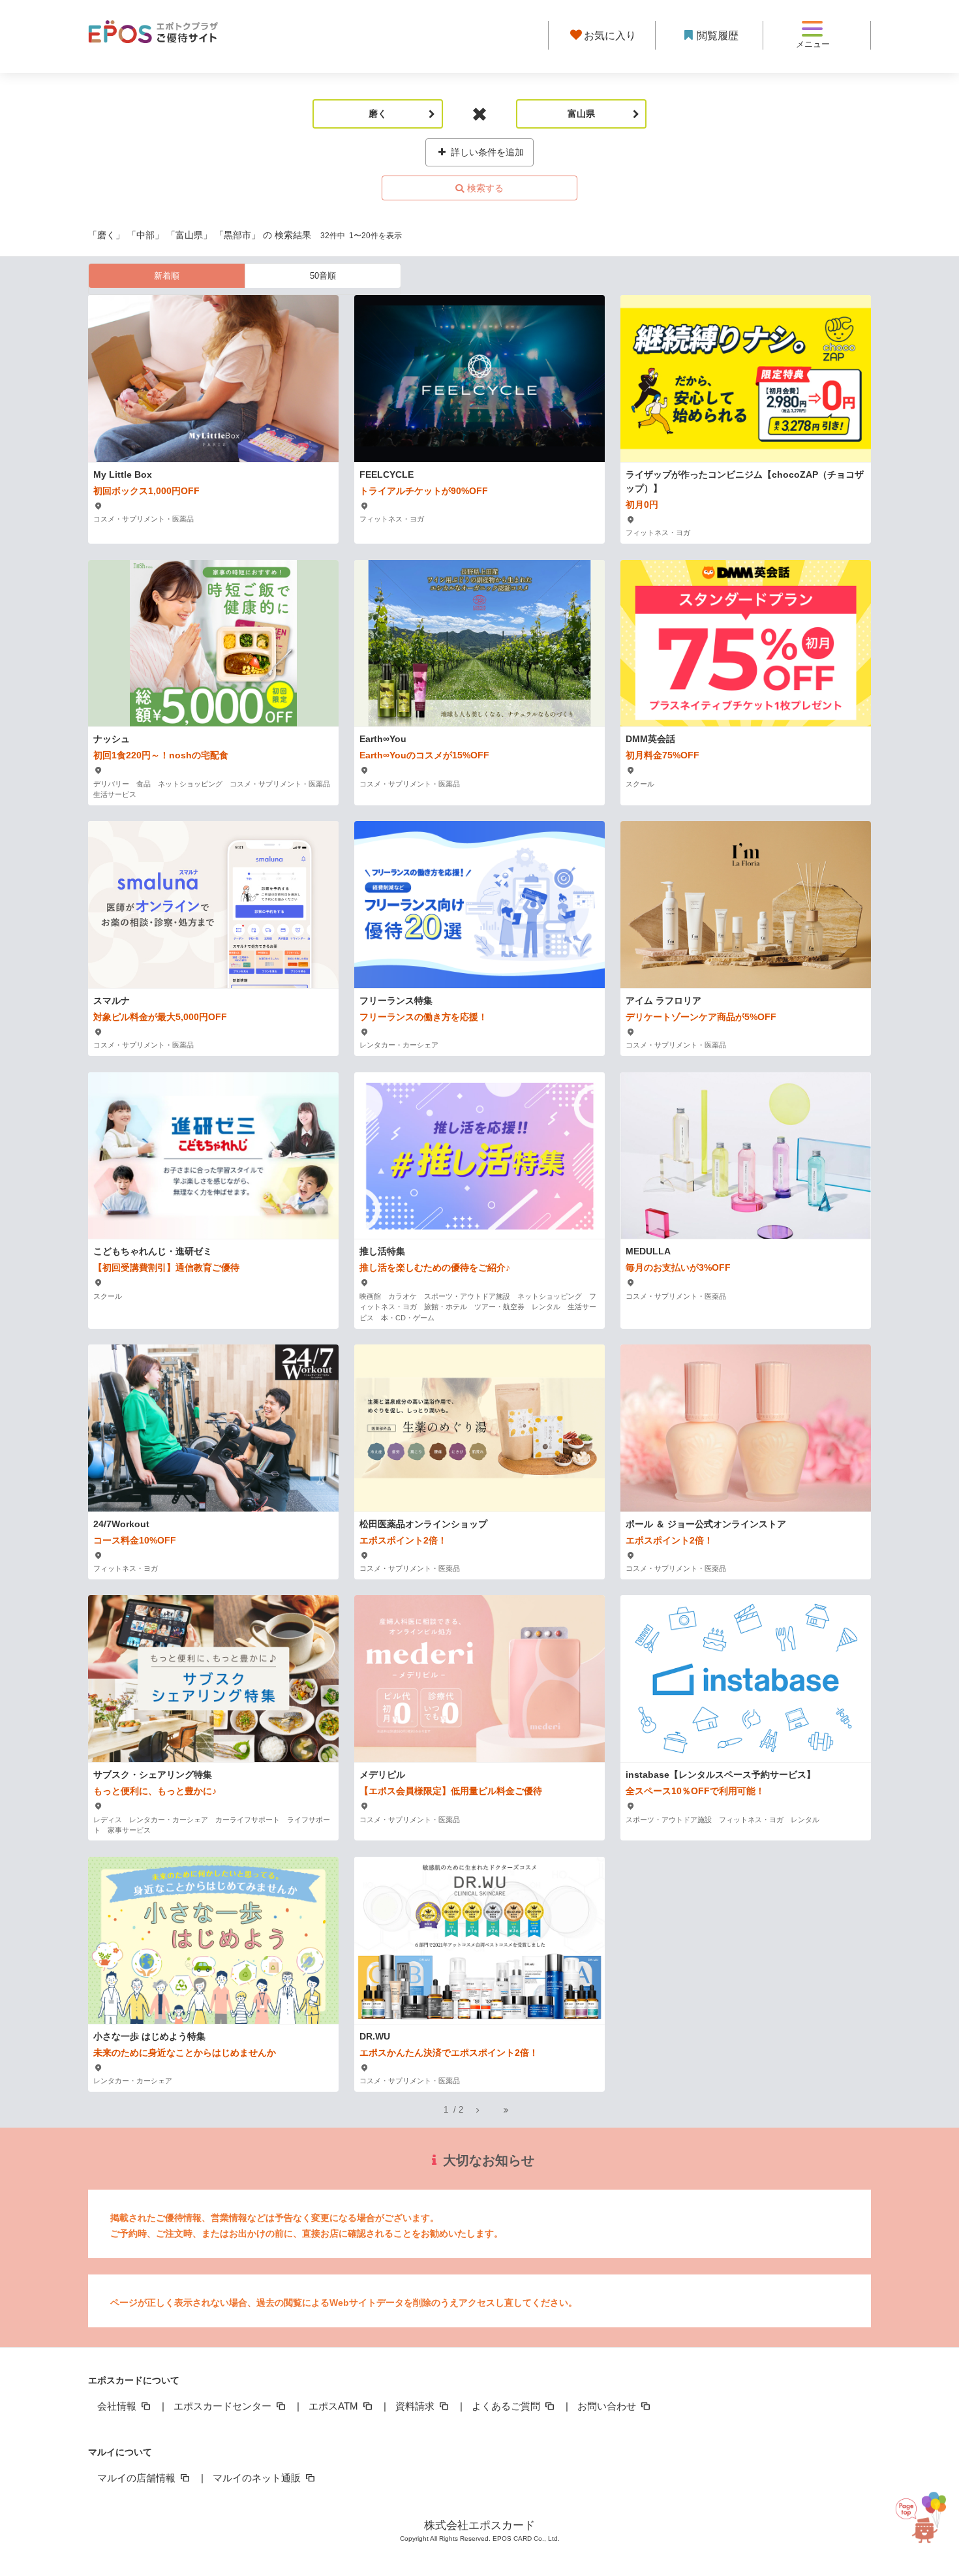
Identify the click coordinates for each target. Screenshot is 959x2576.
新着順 (167, 276)
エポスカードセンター (224, 2406)
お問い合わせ (608, 2406)
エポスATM (335, 2406)
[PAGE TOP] (928, 2510)
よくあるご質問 (507, 2406)
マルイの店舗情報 (138, 2478)
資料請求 (416, 2406)
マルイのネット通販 (258, 2478)
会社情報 (118, 2406)
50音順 (323, 276)
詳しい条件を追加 (486, 152)
